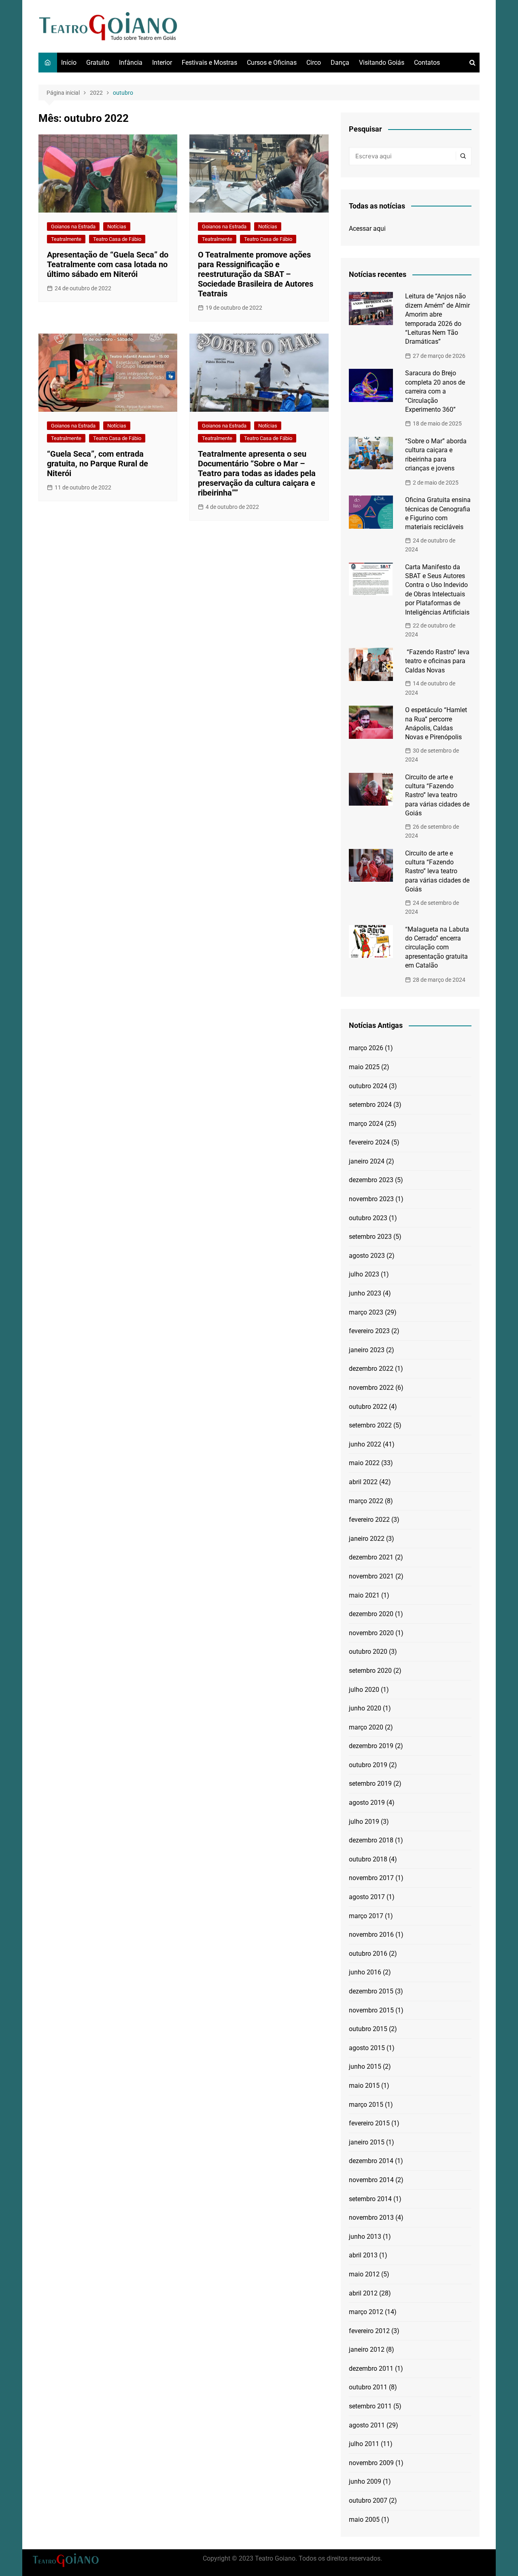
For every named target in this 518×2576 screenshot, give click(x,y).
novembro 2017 (371, 1878)
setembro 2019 (370, 1784)
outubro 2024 (368, 1086)
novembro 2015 (371, 2010)
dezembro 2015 (371, 1991)
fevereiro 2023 (369, 1331)
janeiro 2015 (367, 2142)
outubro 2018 (368, 1859)
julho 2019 (364, 1822)
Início (69, 63)
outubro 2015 (368, 2029)
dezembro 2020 (371, 1614)
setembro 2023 (370, 1237)
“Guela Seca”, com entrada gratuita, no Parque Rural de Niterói (98, 464)
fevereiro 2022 (369, 1520)
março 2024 (366, 1124)
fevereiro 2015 (369, 2123)
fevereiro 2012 (369, 2331)
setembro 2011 (370, 2406)
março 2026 (366, 1048)
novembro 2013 (371, 2218)
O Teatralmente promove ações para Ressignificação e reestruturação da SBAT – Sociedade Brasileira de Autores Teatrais (256, 274)
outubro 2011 (368, 2387)
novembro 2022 (371, 1388)
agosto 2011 (367, 2425)
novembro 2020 (371, 1633)
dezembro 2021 (371, 1557)
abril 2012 (363, 2293)
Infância (131, 63)
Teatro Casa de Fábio (117, 239)
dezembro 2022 (371, 1369)
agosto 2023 (367, 1256)
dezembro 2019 (371, 1746)
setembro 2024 (370, 1105)
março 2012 (366, 2312)
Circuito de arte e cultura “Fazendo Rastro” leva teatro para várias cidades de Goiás (437, 795)
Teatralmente (66, 239)
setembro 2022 (370, 1425)
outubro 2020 (368, 1652)
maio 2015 (364, 2086)
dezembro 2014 (371, 2161)
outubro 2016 (368, 1954)
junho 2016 (365, 1972)
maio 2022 (364, 1463)
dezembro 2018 (371, 1840)
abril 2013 (363, 2255)
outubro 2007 (368, 2500)
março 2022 (366, 1501)
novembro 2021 (371, 1576)
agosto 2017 (367, 1897)
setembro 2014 (370, 2199)
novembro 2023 (371, 1199)
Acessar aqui (367, 229)
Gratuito (98, 63)
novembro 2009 (371, 2463)
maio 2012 (364, 2274)
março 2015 (366, 2105)
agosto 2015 (367, 2048)
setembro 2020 (370, 1671)
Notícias (117, 227)
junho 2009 (365, 2481)
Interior (162, 63)
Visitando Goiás (382, 63)
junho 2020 (365, 1708)
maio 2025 (364, 1067)
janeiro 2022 (367, 1539)
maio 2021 (364, 1595)
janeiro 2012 (367, 2349)
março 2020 (366, 1727)
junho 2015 (365, 2067)
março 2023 (366, 1312)
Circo (314, 63)
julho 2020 (364, 1690)
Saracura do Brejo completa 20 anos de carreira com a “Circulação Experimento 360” (435, 391)
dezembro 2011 (371, 2369)
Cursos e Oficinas (272, 63)
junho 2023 (365, 1293)
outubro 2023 (368, 1218)
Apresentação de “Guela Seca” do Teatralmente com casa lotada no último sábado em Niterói (108, 264)
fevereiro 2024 (369, 1142)
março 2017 (366, 1916)
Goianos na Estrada (73, 227)
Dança (340, 63)
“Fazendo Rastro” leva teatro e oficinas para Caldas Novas (437, 661)
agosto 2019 (367, 1803)
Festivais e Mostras (209, 63)
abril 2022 (363, 1482)
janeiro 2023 (367, 1350)
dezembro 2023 (371, 1180)
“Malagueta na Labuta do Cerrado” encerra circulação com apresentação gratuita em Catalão (437, 948)
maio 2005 (364, 2520)
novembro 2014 (371, 2180)
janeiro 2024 (367, 1161)
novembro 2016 (371, 1935)
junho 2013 (365, 2237)
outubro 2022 (368, 1407)
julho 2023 (364, 1274)
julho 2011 (364, 2444)
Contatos (427, 63)
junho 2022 (365, 1444)
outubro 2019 (368, 1765)
